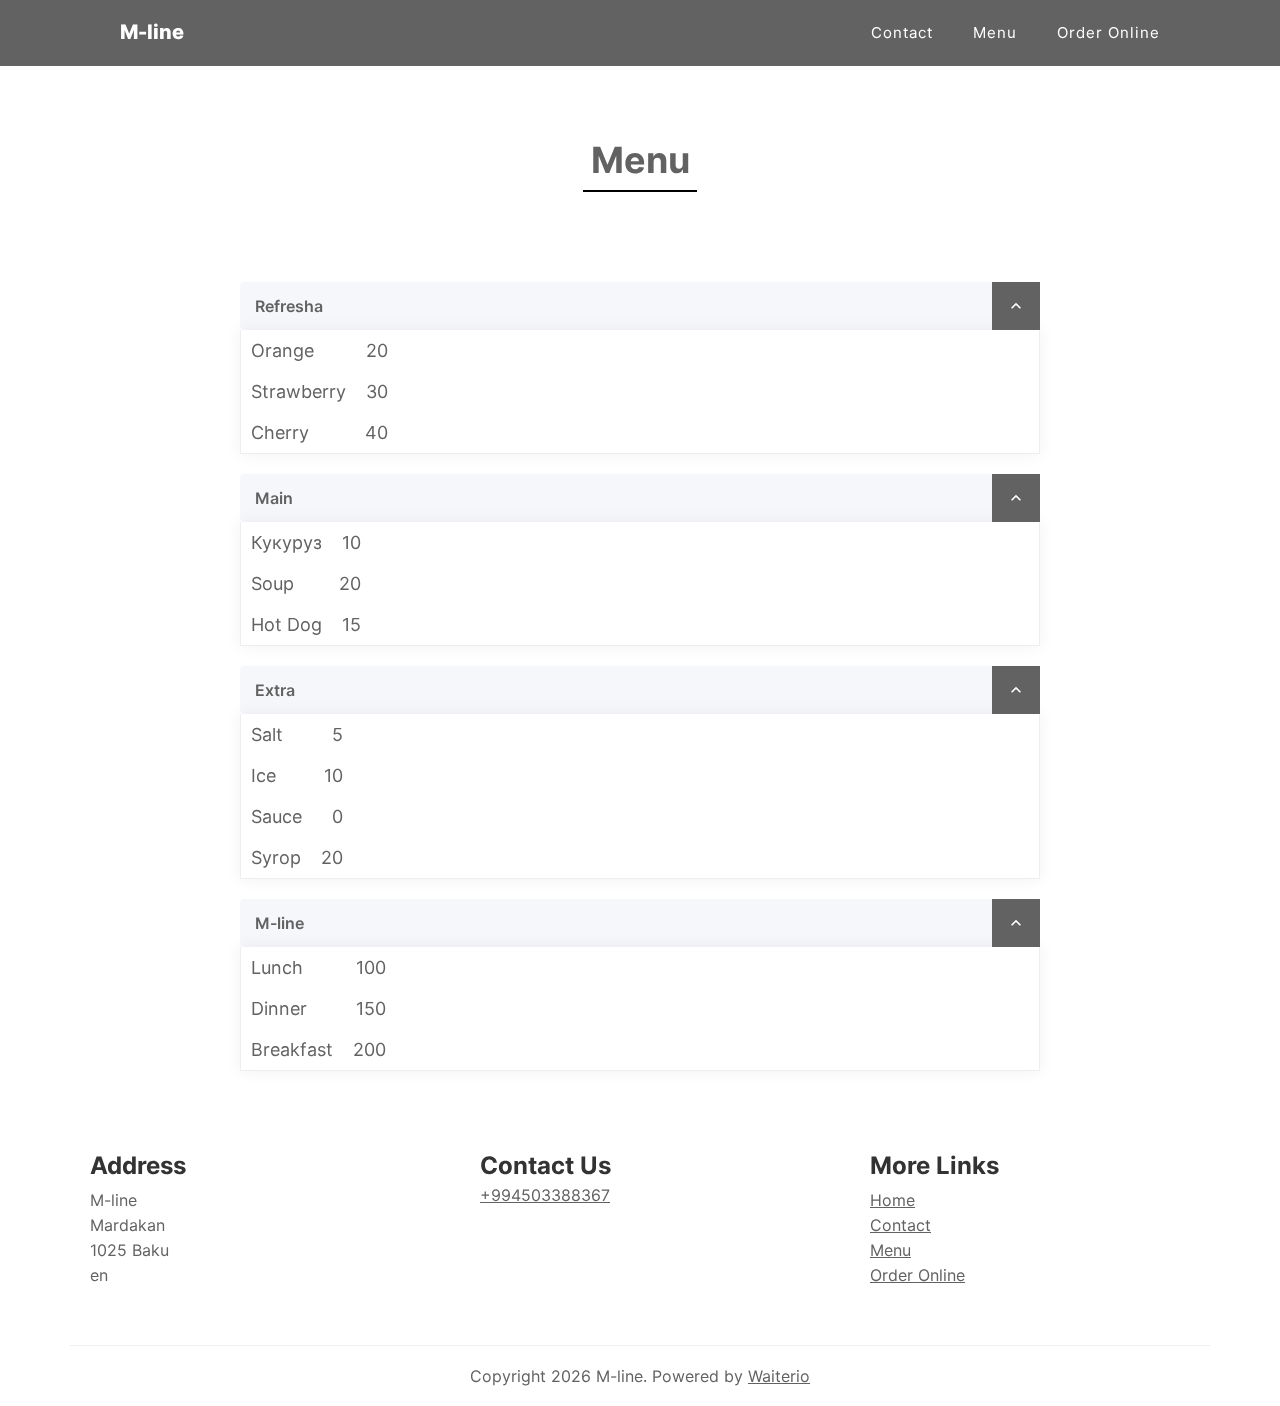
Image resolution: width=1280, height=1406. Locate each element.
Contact (902, 32)
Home (892, 1200)
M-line (152, 32)
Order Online (1108, 32)
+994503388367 (545, 1195)
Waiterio (779, 1376)
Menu (995, 32)
